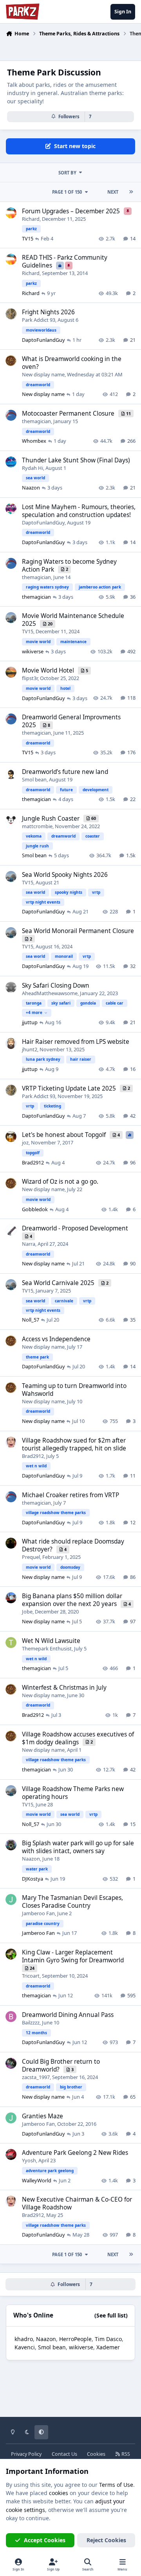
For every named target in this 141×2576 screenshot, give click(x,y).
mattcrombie (37, 826)
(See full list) (111, 2315)
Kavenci (25, 2347)
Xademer (108, 2347)
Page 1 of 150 (67, 192)
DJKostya (33, 1879)
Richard (31, 219)
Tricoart (31, 1976)
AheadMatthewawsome (50, 993)
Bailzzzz (31, 2022)
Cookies (96, 2454)
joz (25, 1142)
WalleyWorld (37, 2180)
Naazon (31, 488)
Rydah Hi (33, 468)
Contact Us (64, 2454)
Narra (29, 1244)
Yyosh (29, 2160)
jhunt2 (30, 1049)
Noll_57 (31, 1320)
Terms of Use (116, 2485)
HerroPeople (75, 2339)
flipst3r (30, 678)
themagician (36, 421)
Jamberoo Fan (38, 1913)
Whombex (34, 441)
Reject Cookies (106, 2540)
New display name (43, 374)
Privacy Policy (26, 2454)
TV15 (28, 238)
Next (113, 192)
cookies (59, 2493)
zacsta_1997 (36, 2077)
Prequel (31, 1557)
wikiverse (33, 651)
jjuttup (30, 1022)
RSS (125, 2454)
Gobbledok (35, 1209)
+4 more (34, 1012)
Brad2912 (33, 1162)
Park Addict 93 (39, 320)
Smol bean (34, 779)
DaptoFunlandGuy (43, 340)
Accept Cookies (45, 2540)
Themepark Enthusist (47, 1648)
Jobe (27, 1612)
